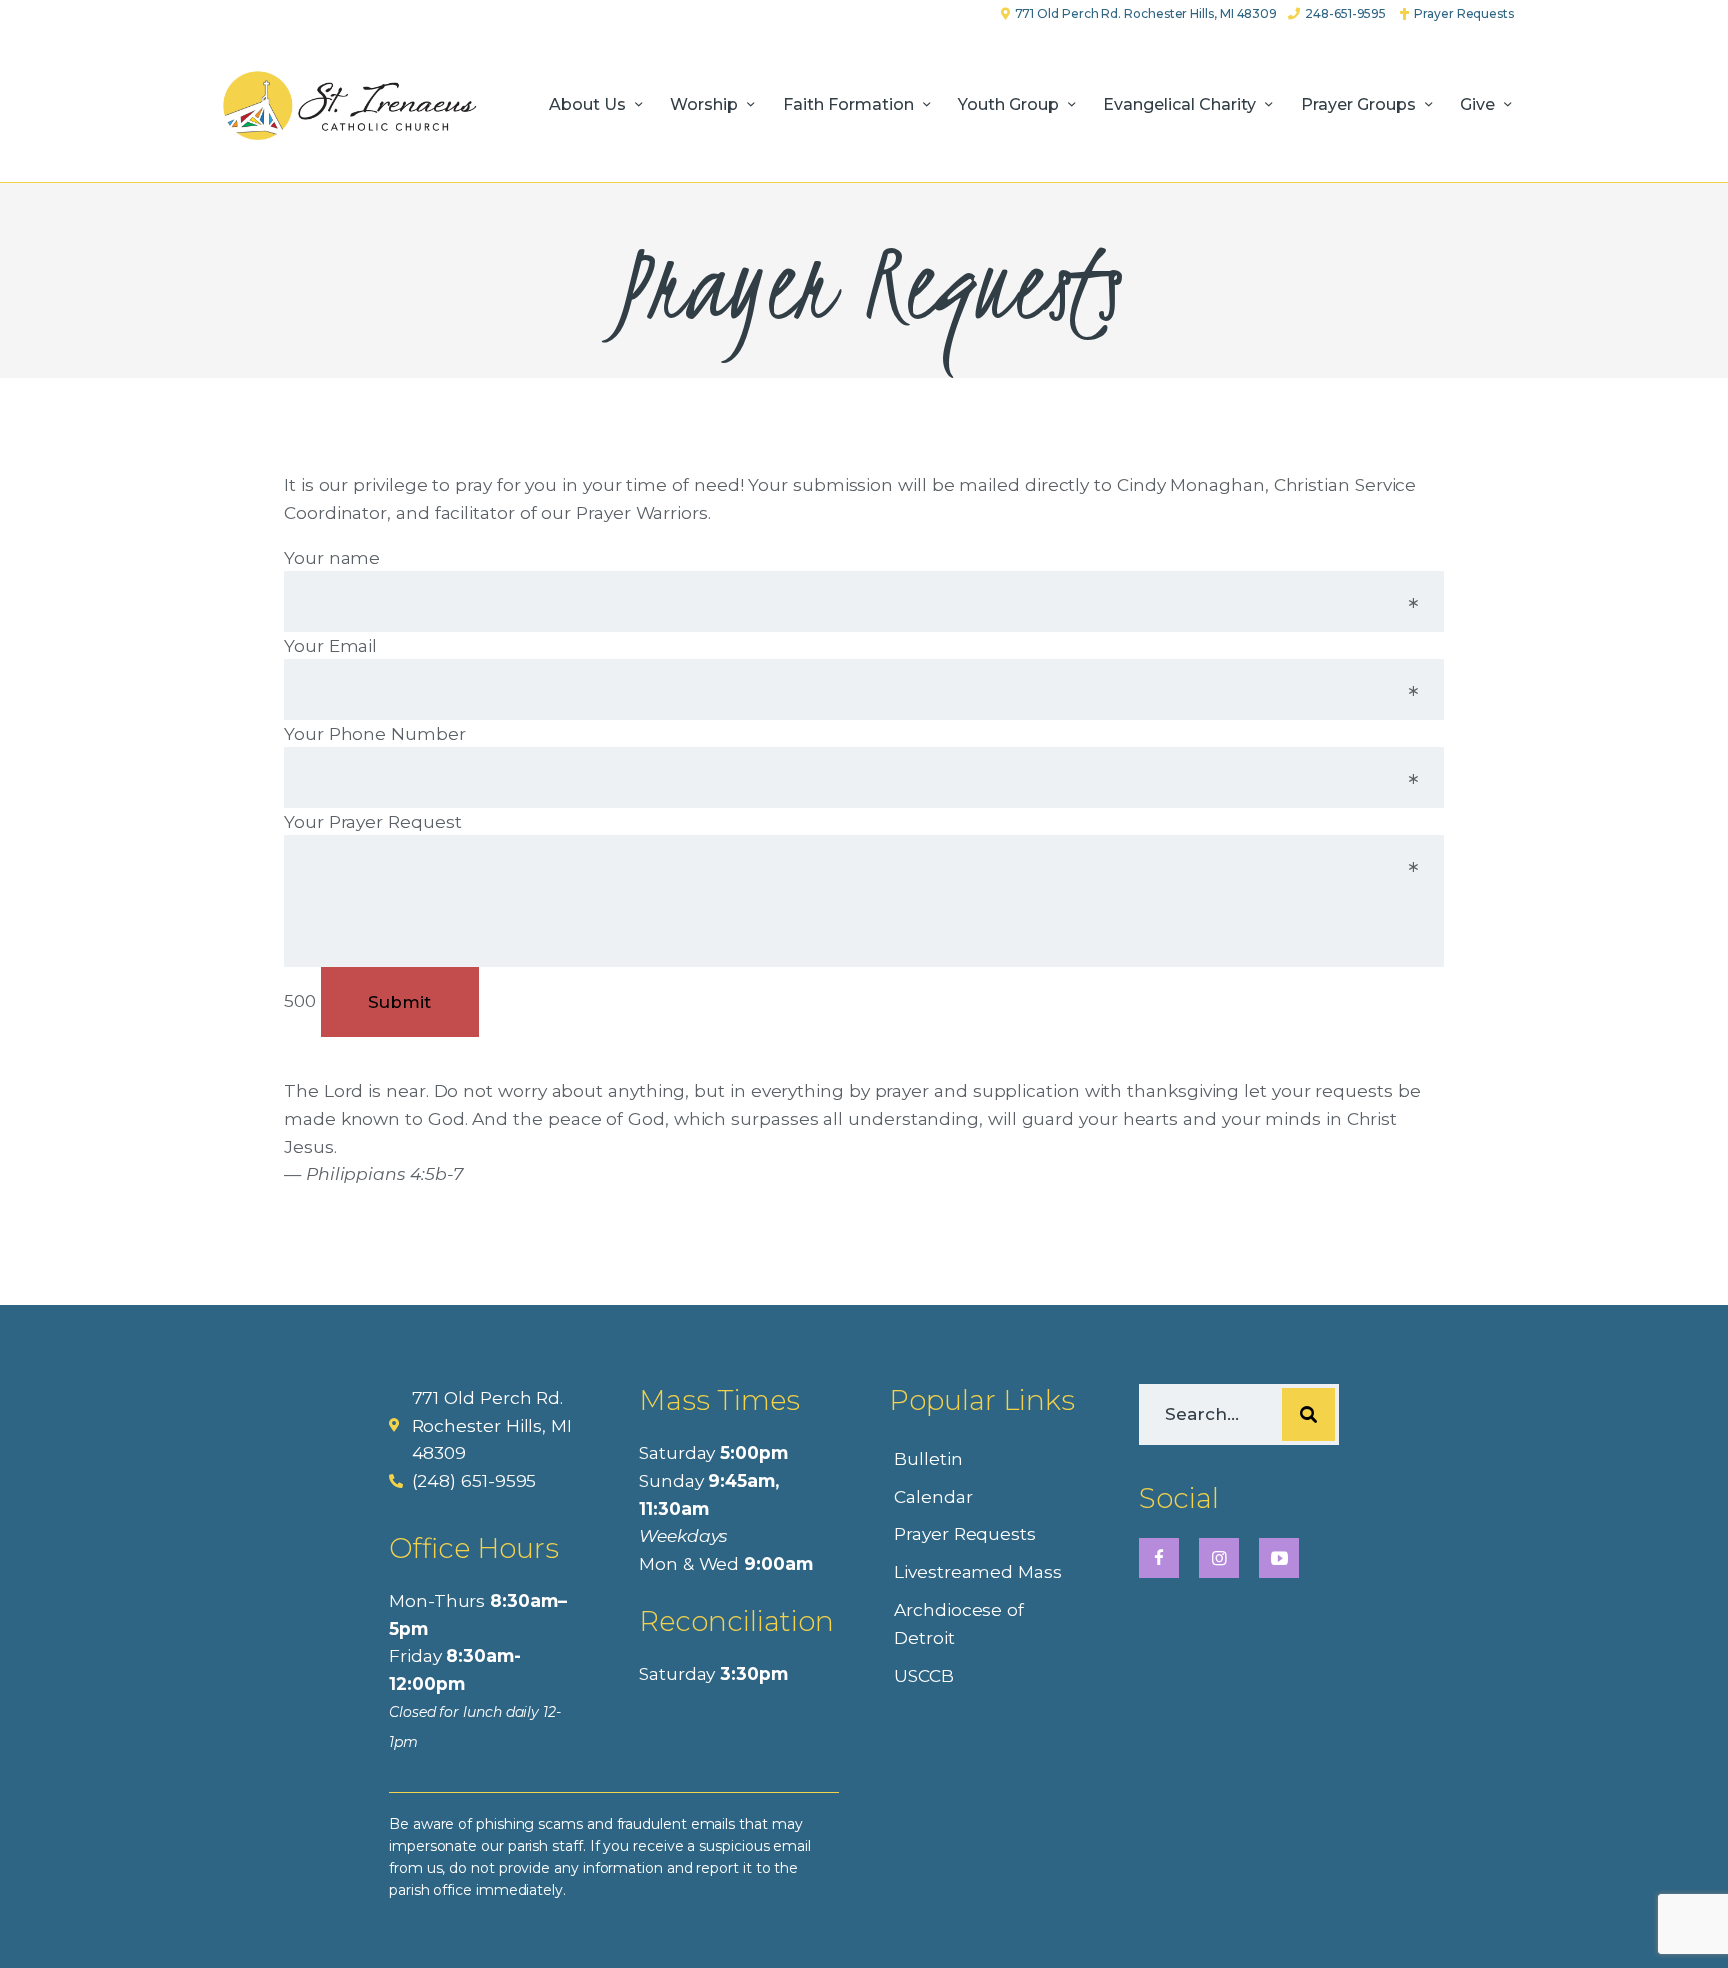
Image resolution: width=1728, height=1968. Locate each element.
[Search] (1308, 1414)
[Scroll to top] (1674, 1920)
